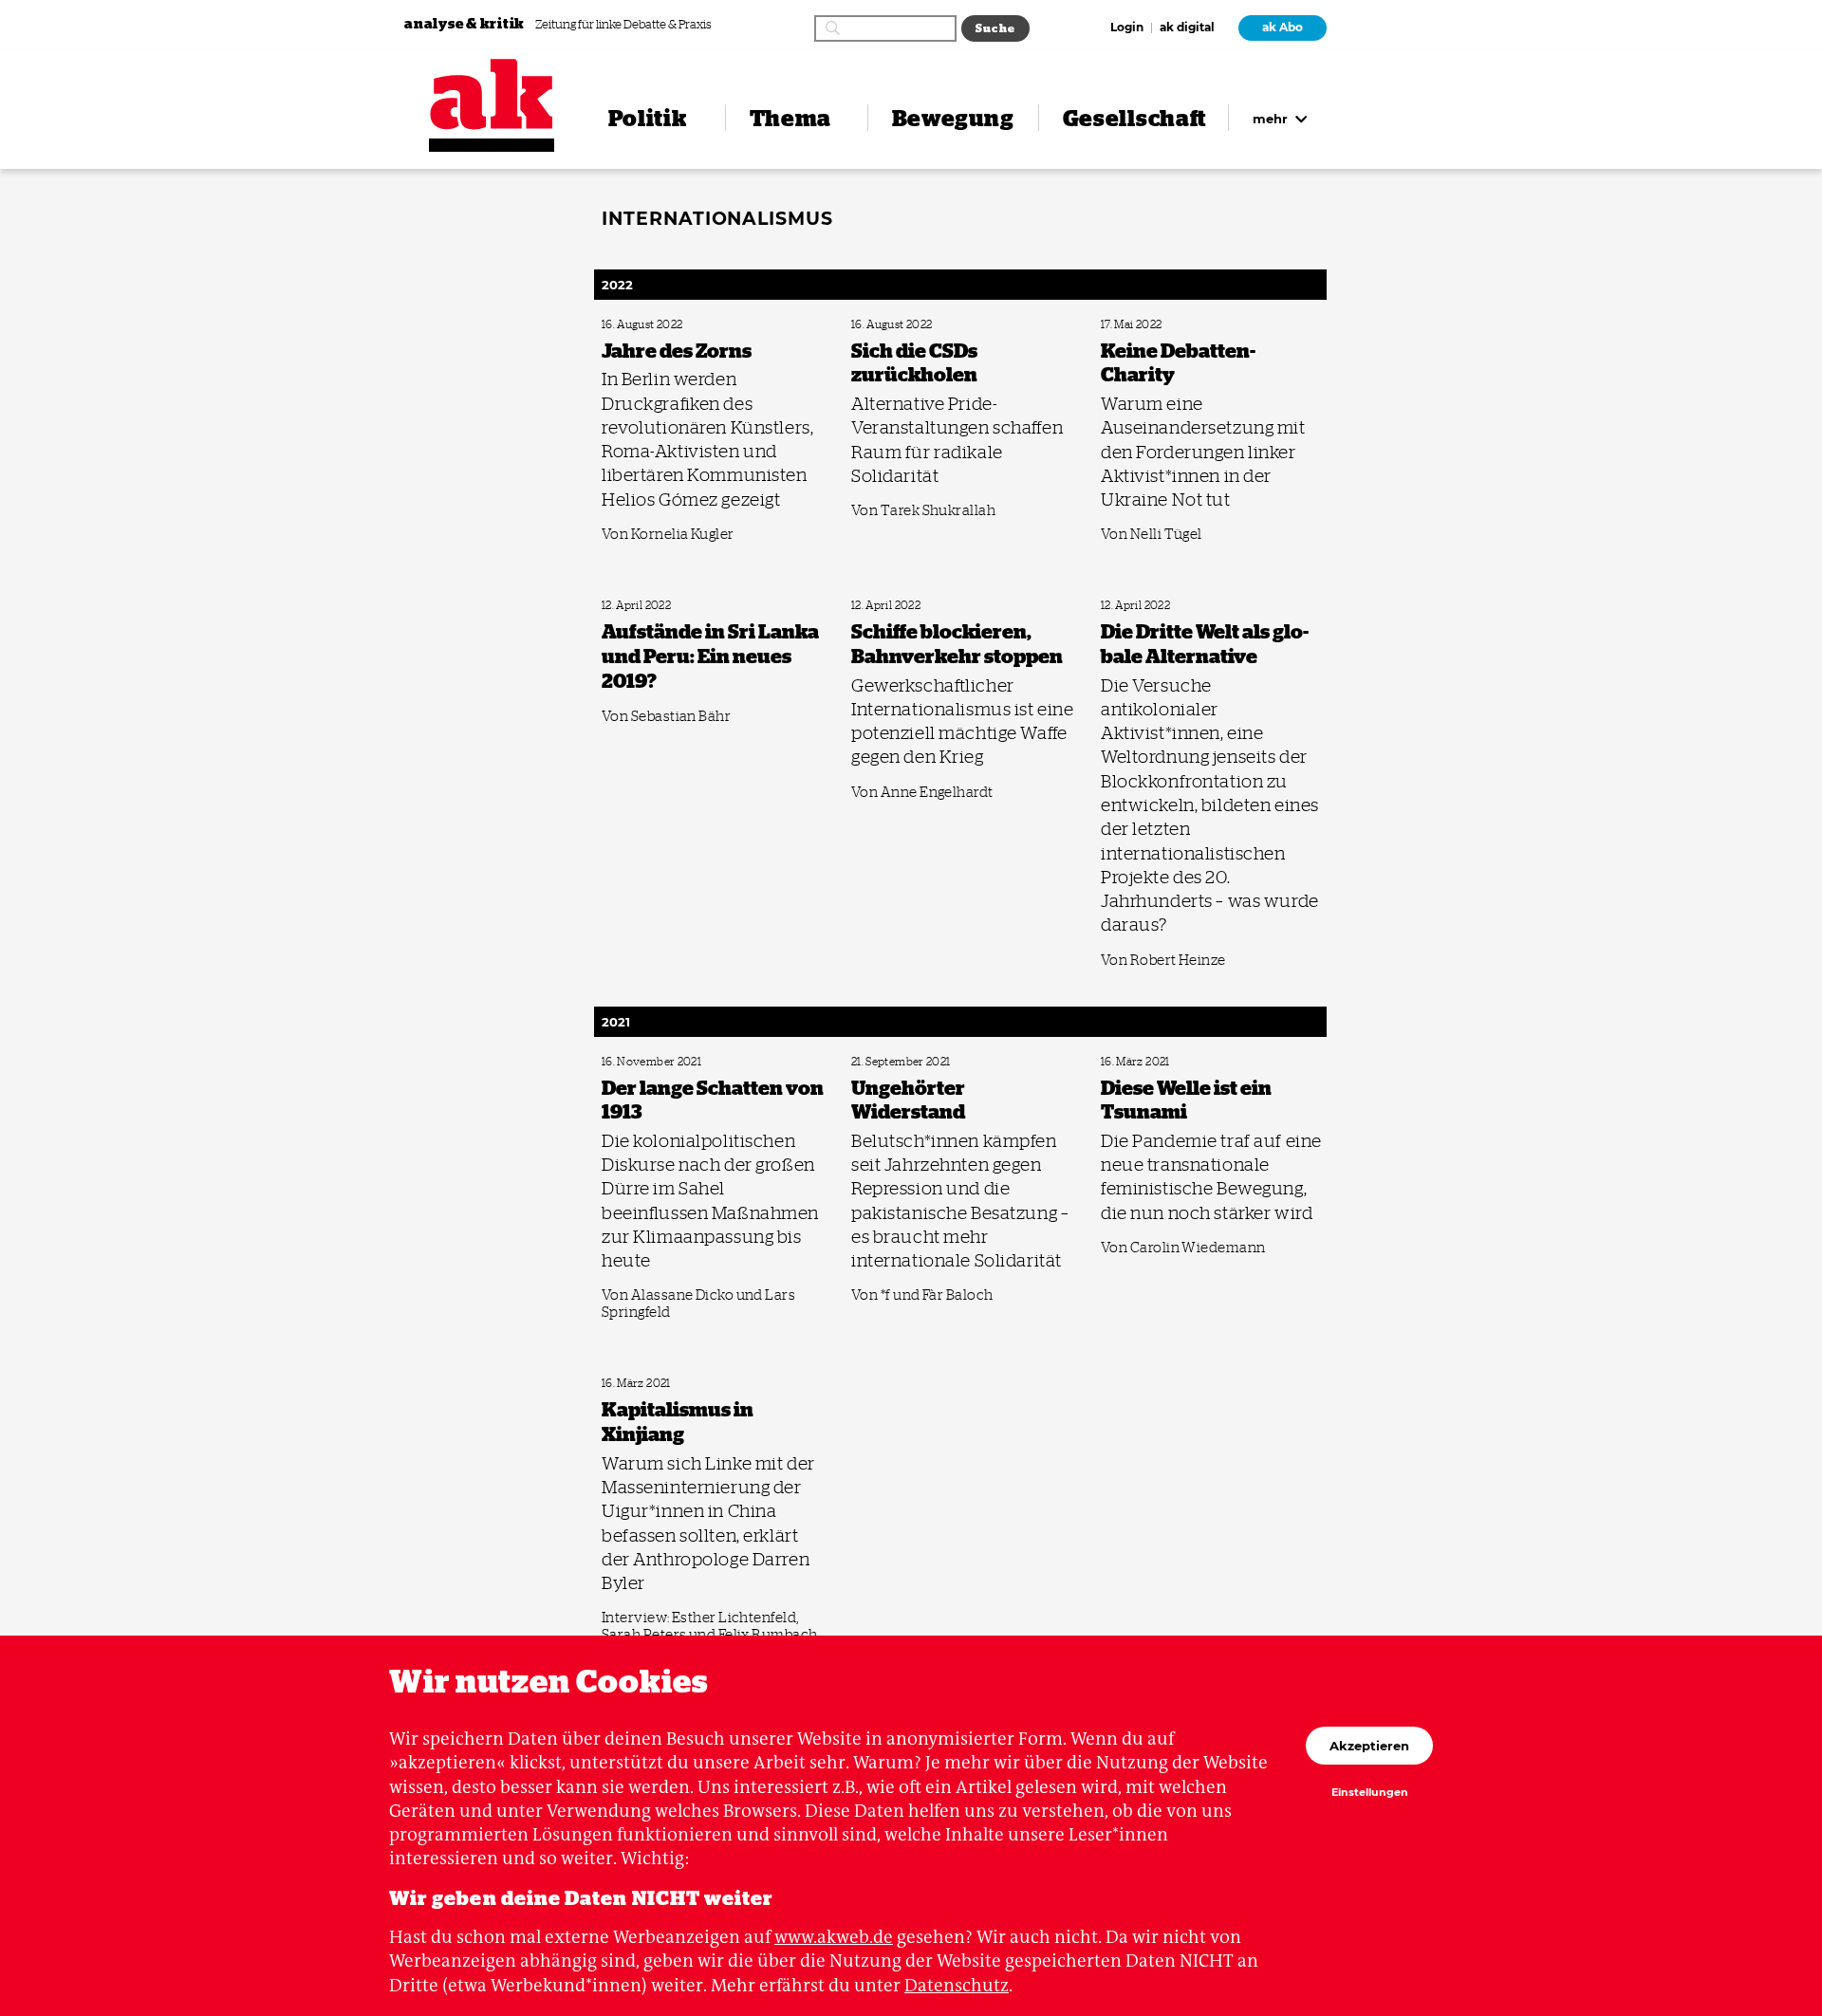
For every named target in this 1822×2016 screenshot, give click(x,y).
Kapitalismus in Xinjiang (654, 1384)
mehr (1272, 119)
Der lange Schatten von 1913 (660, 1062)
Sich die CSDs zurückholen (907, 325)
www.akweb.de (834, 1937)
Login (1127, 28)
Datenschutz (957, 1985)
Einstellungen (1370, 1793)
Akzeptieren (1369, 1746)
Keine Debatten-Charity (1151, 325)
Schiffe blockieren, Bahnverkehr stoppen (937, 606)
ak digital (1187, 28)
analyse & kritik (466, 23)
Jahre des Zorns (633, 325)
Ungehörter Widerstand (902, 1062)
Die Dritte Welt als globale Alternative (1181, 606)
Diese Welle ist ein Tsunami (1158, 1062)
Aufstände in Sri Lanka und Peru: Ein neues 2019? (704, 606)
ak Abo (1283, 28)
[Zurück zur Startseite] (492, 94)
